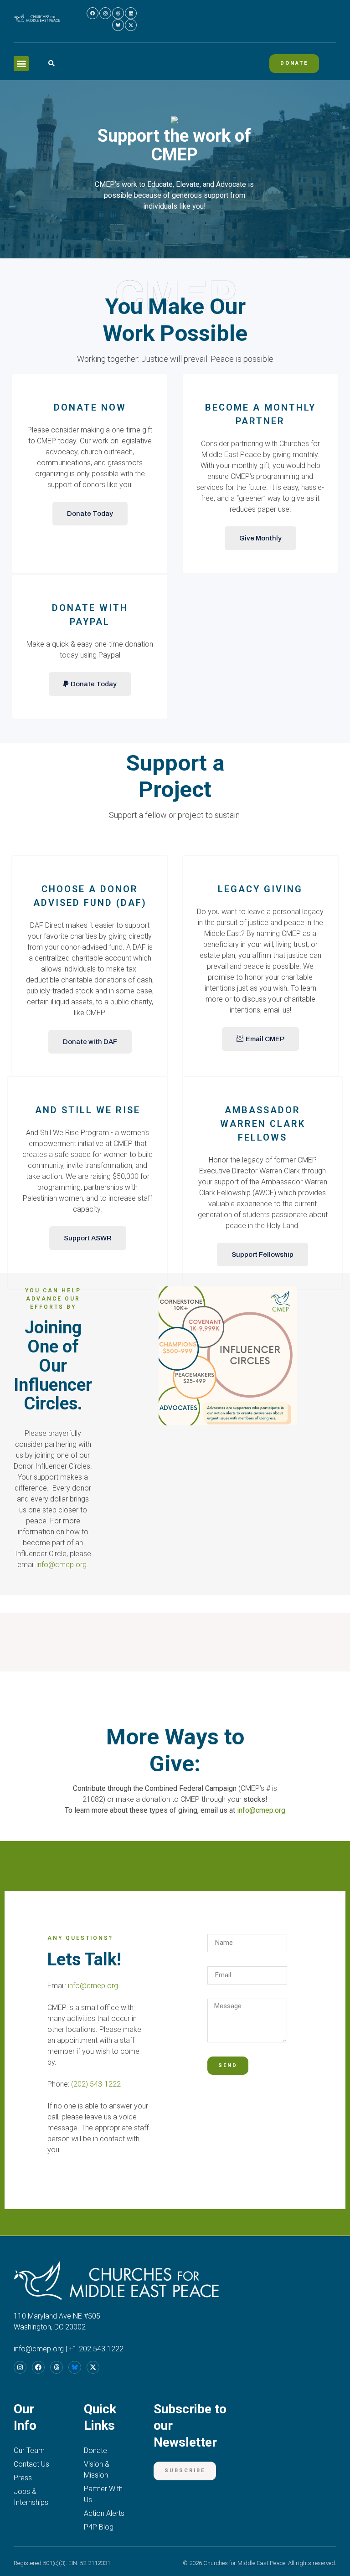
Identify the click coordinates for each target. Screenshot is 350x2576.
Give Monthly (260, 538)
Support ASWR (88, 1238)
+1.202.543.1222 (96, 2349)
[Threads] (118, 13)
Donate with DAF (90, 1042)
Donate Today (90, 514)
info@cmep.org (62, 1565)
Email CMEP (265, 1039)
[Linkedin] (131, 13)
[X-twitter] (131, 25)
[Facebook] (93, 13)
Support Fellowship (262, 1255)
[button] (21, 64)
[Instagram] (105, 13)
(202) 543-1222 (96, 2084)
